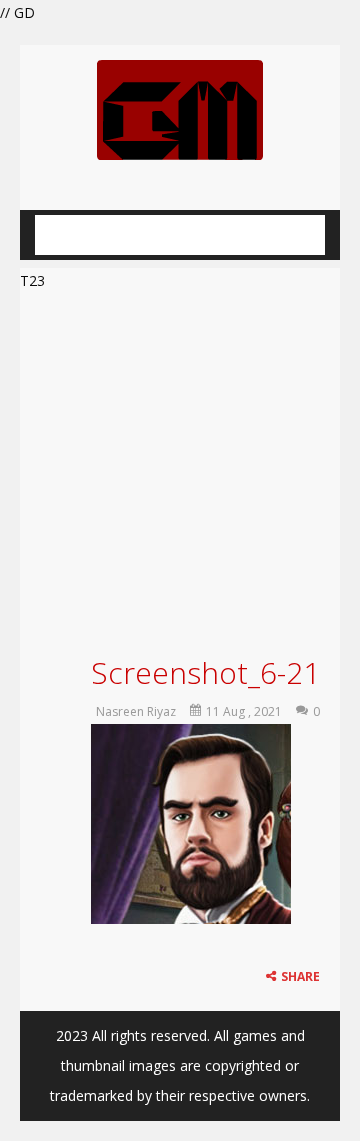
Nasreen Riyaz (136, 711)
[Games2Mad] (180, 108)
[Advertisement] (180, 470)
